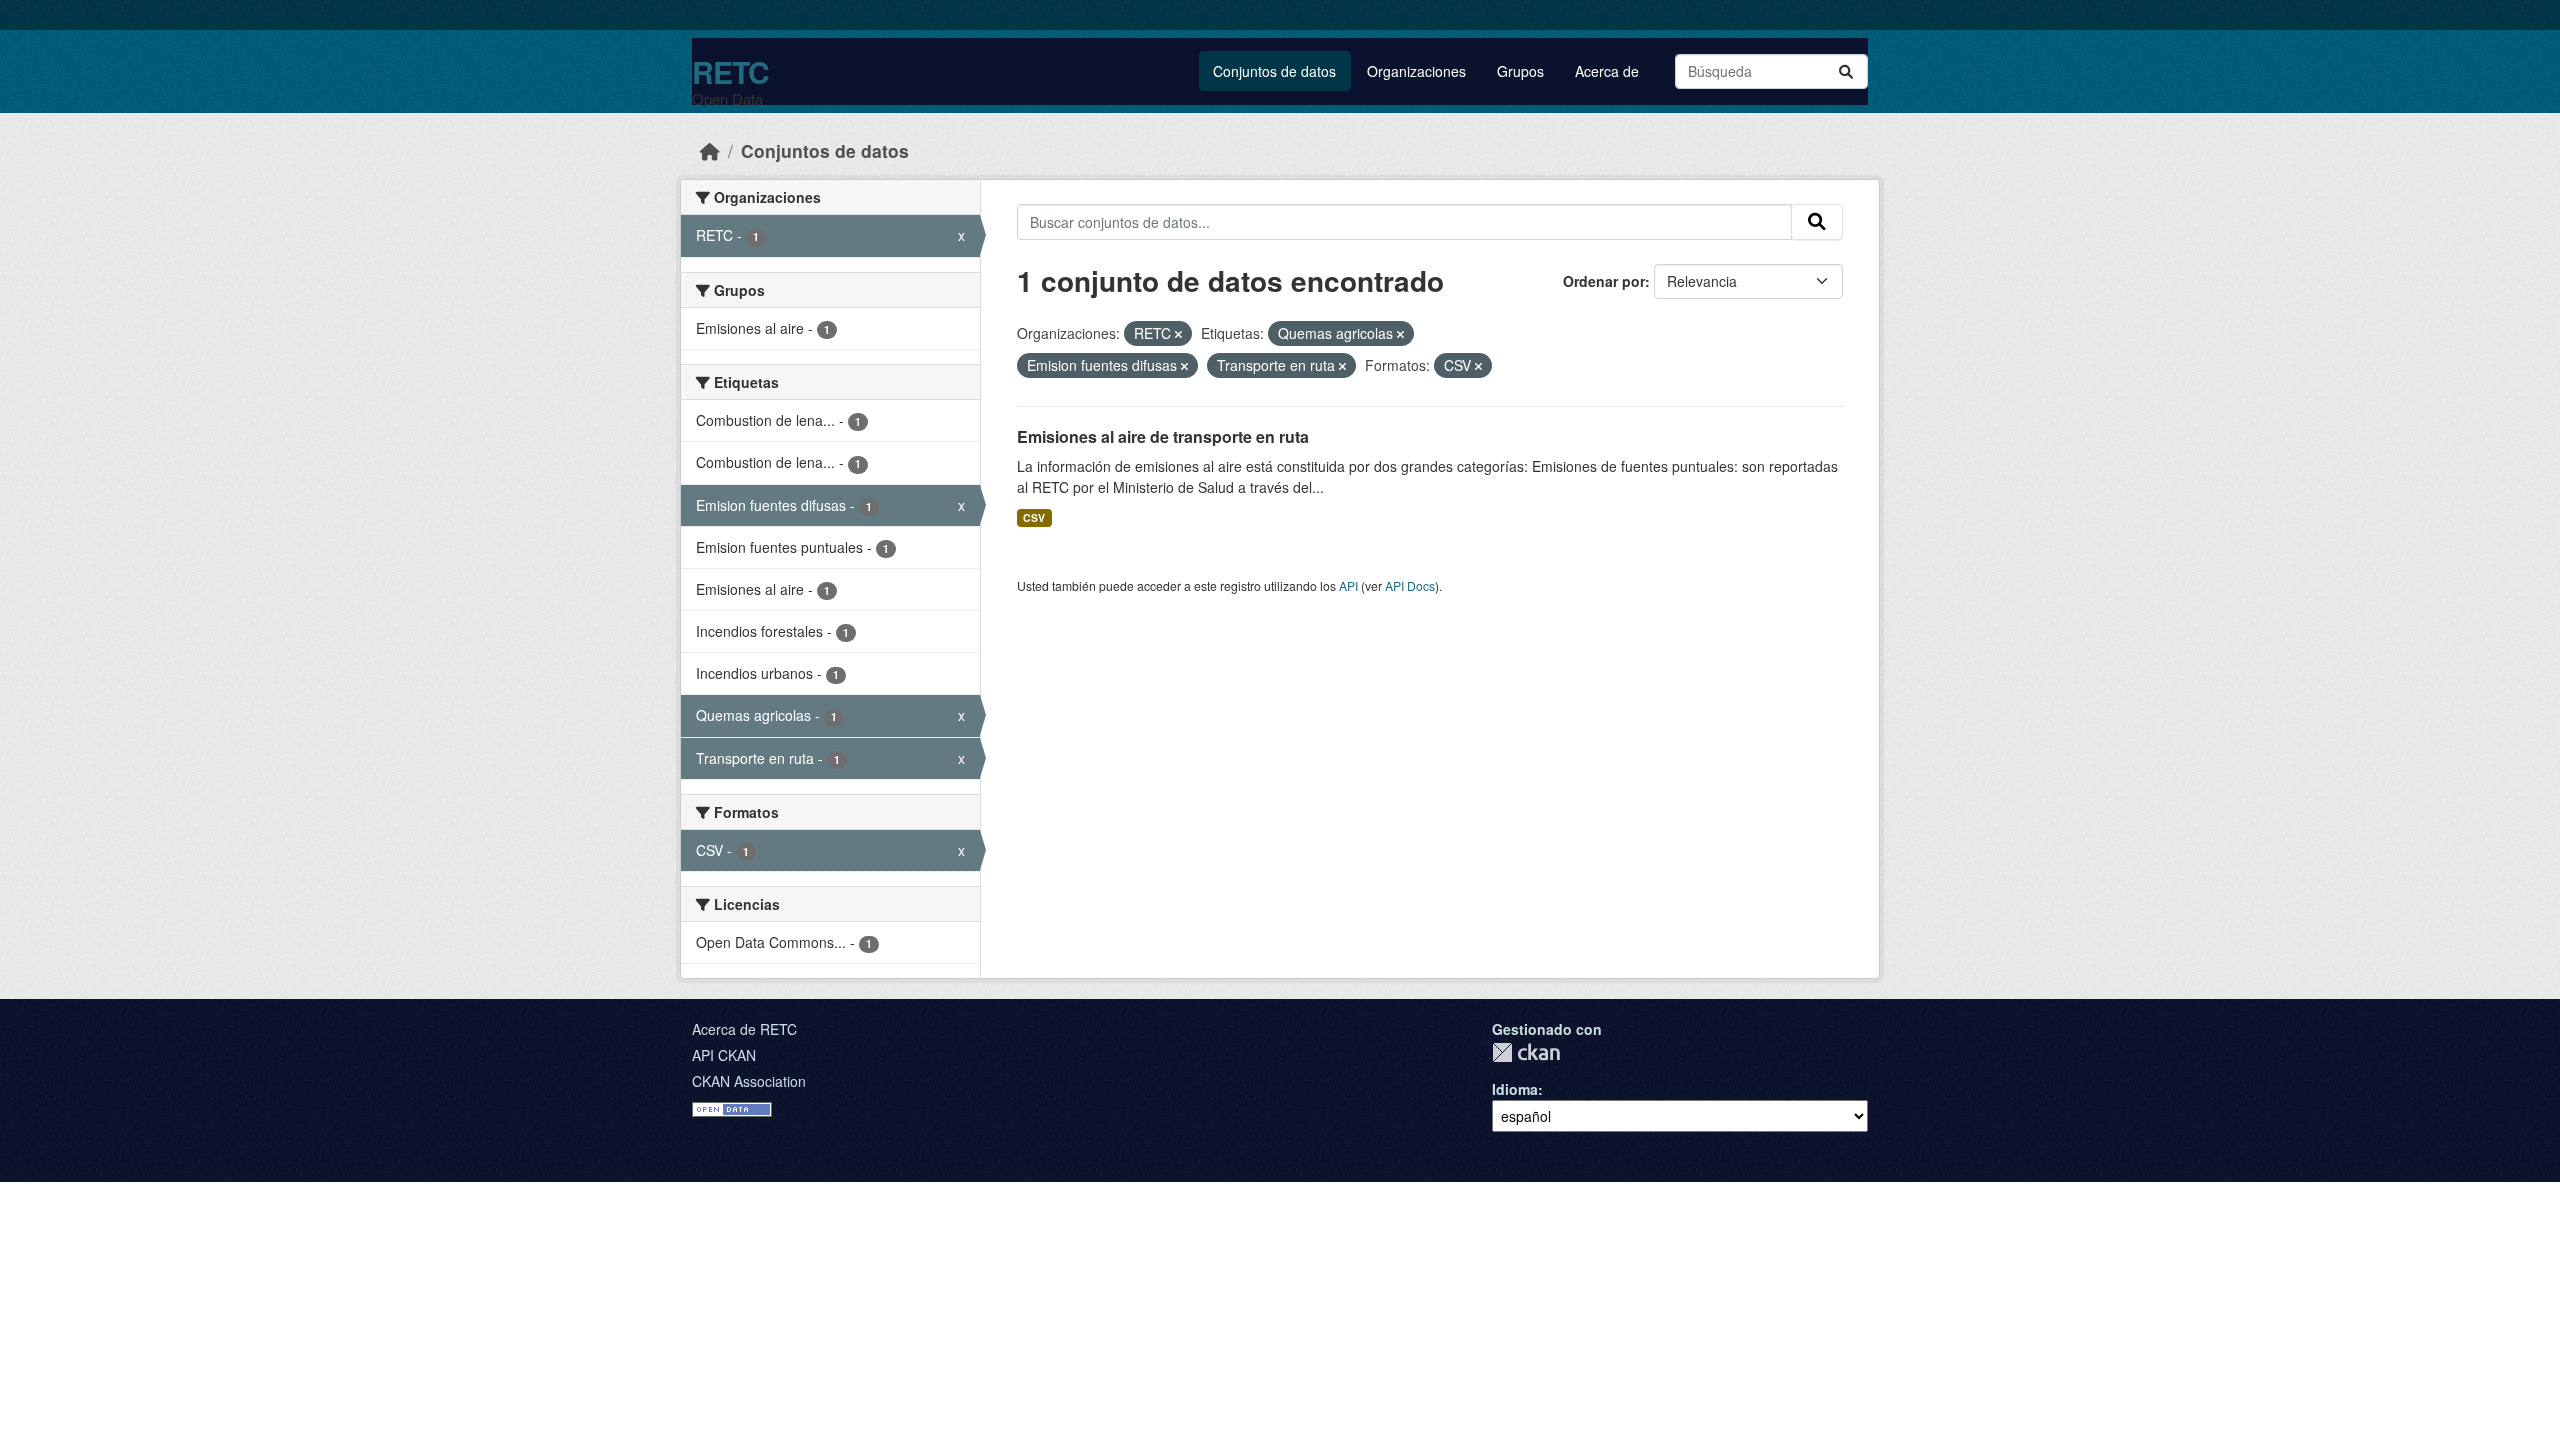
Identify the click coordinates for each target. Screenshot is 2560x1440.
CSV (1034, 517)
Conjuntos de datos (1274, 71)
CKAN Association (749, 1081)
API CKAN (724, 1055)
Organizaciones (1416, 71)
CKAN (1526, 1052)
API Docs (1410, 585)
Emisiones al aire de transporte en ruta (1163, 436)
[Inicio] (710, 150)
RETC (730, 71)
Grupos (1520, 71)
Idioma (1515, 1089)
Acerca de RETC (744, 1029)
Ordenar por (1604, 281)
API (1348, 585)
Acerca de (1607, 71)
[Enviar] (1846, 71)
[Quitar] (1178, 334)
